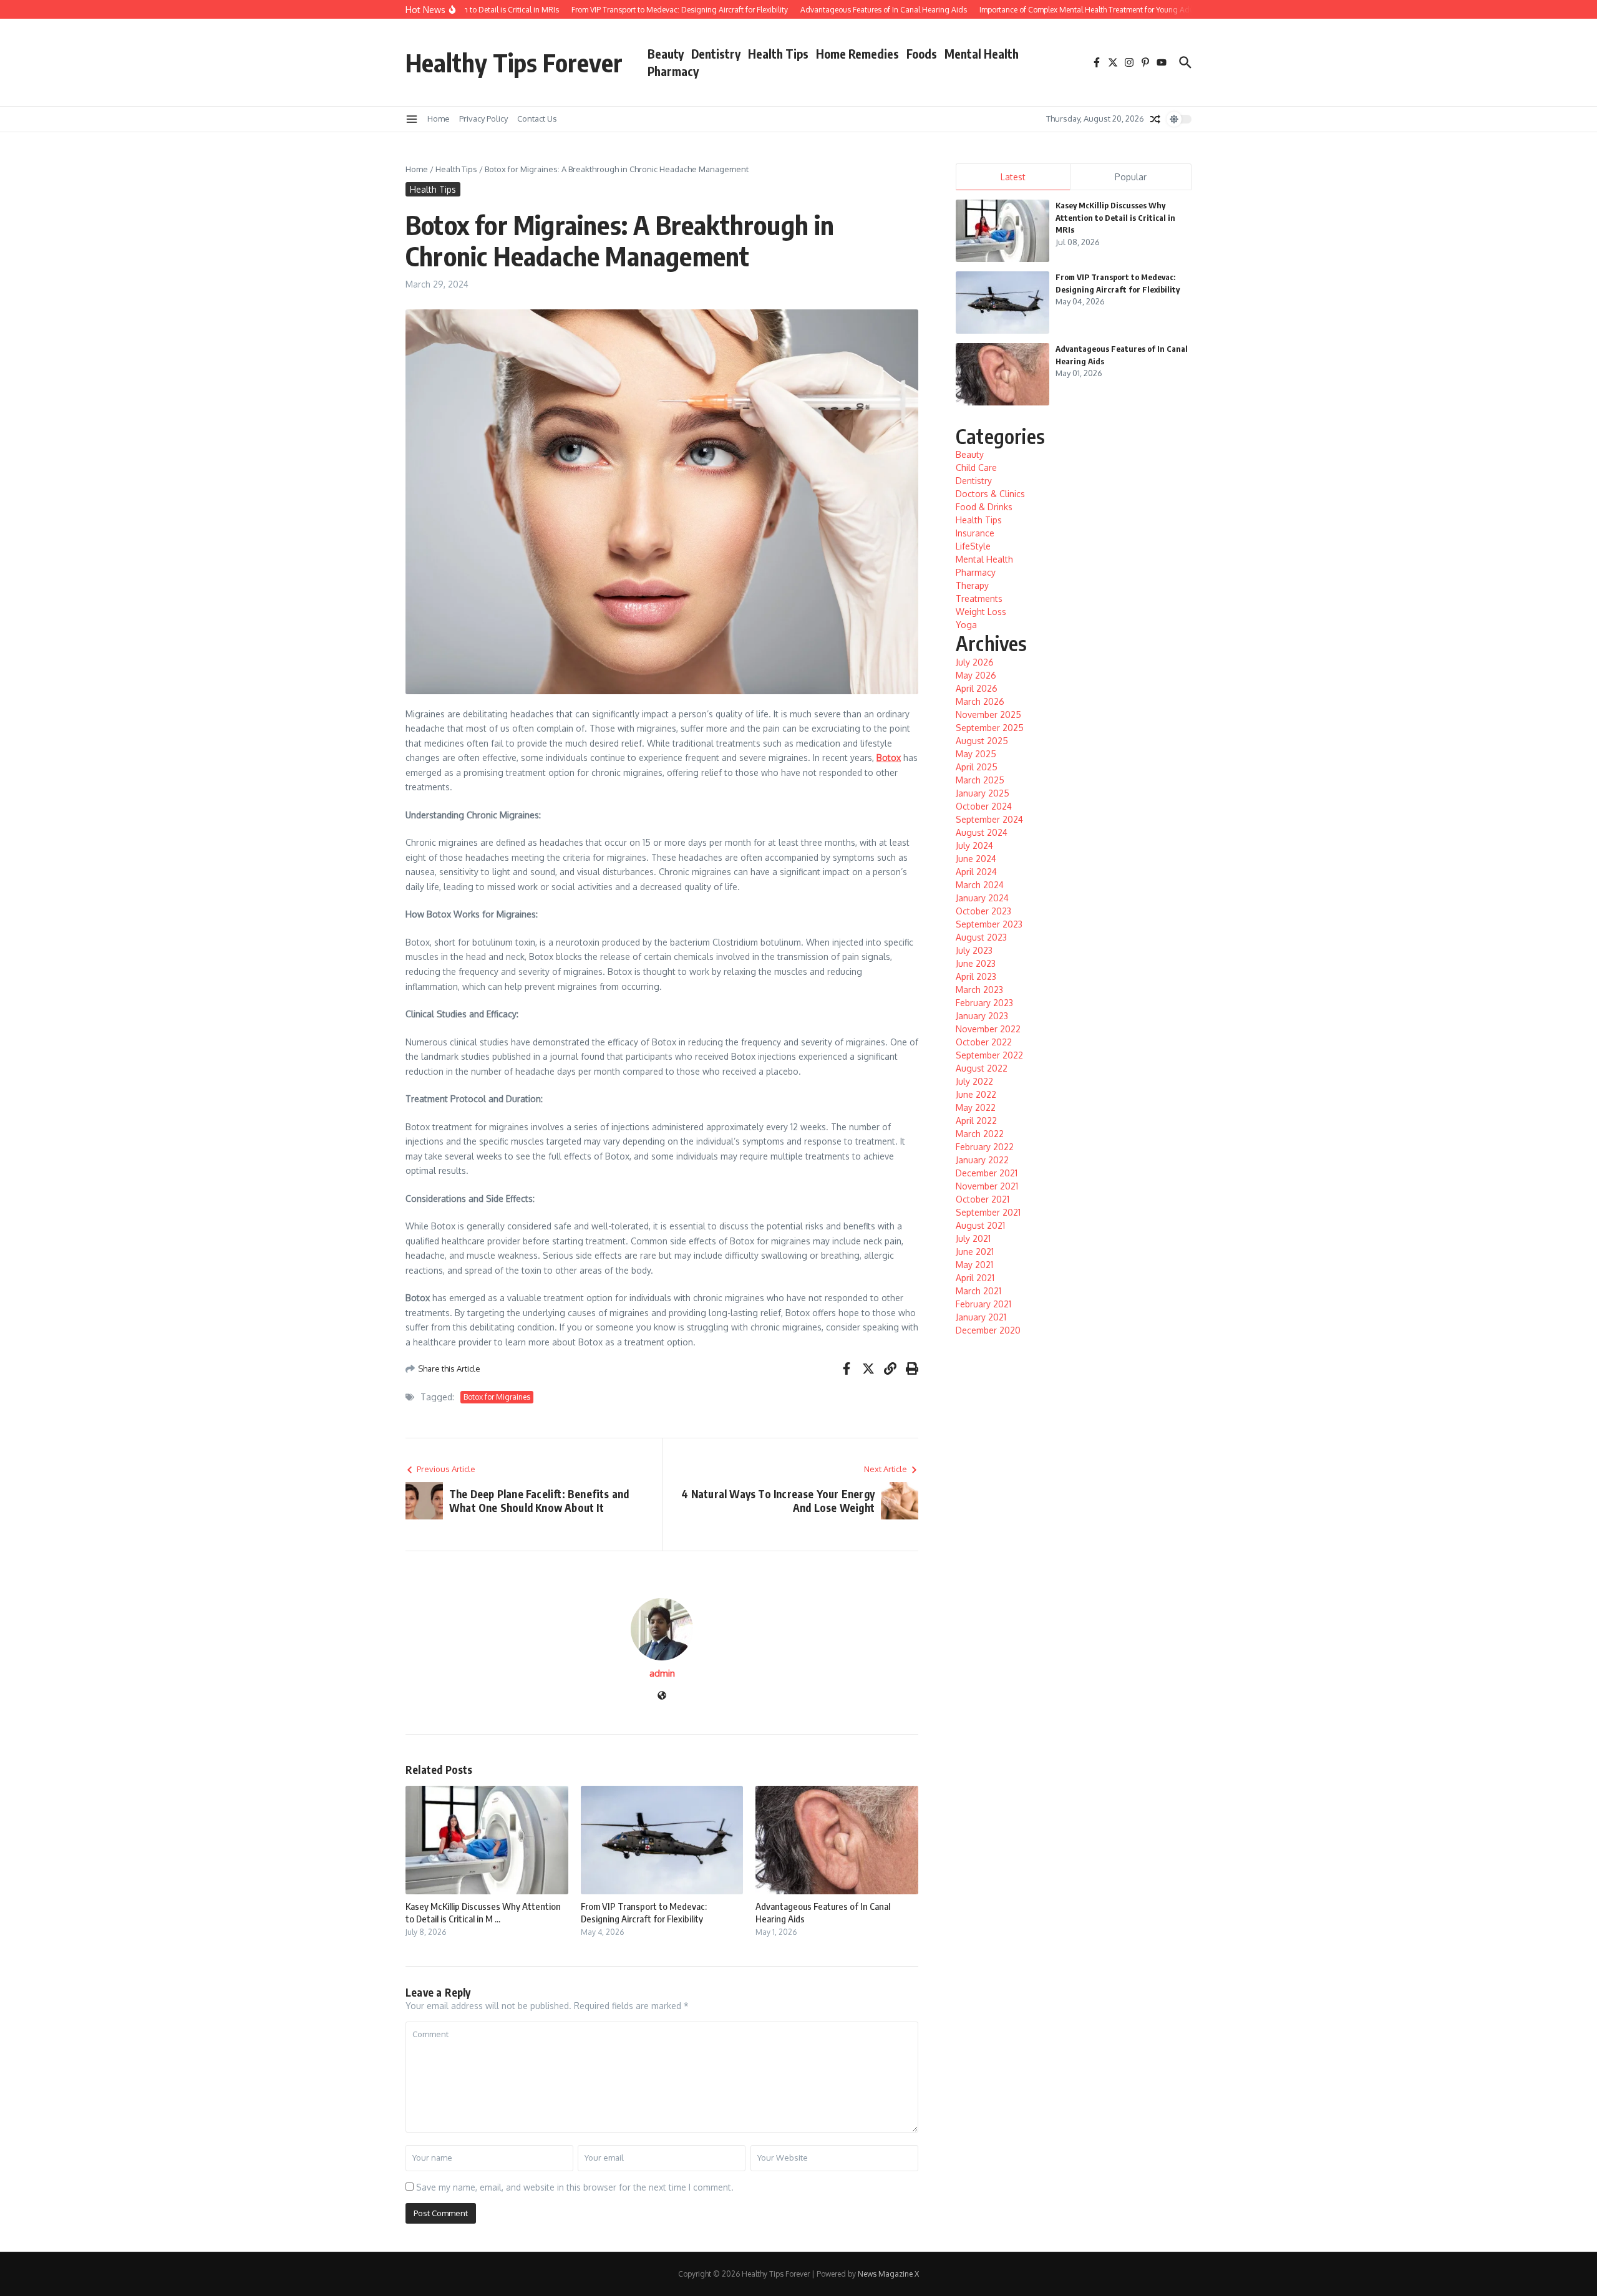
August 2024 (982, 832)
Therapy (972, 585)
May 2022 (976, 1107)
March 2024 (980, 885)
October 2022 (984, 1042)
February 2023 (984, 1003)
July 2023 (974, 950)
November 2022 (988, 1029)
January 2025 (983, 793)
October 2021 (983, 1199)
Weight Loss (981, 612)
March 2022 (980, 1134)
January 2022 (982, 1160)
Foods (922, 54)
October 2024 (984, 806)
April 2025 (977, 767)
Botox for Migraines (497, 1397)
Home (439, 119)
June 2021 (975, 1252)
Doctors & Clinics (990, 494)
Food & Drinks (984, 507)
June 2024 (976, 859)
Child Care (976, 467)
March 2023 (979, 990)
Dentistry (716, 54)
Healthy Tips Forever (514, 62)
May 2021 (974, 1265)
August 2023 (981, 937)
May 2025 (976, 754)
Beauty (666, 54)
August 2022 (982, 1068)
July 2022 (974, 1081)
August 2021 (980, 1225)
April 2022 (976, 1121)
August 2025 (982, 741)
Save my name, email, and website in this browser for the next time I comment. (575, 2187)
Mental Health (982, 54)
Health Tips (778, 54)
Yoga (966, 625)
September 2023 (989, 924)
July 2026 (975, 662)
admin (662, 1673)
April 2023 (976, 976)
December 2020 (988, 1330)
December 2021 (987, 1173)
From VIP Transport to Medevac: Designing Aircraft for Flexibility (644, 1912)
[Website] (662, 1696)
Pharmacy (673, 71)
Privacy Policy (483, 119)
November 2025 (988, 714)
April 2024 (976, 872)
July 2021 (973, 1238)
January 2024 (982, 898)
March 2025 (980, 780)
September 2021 (988, 1212)
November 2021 (987, 1186)
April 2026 (977, 688)
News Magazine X (888, 2274)
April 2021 (975, 1278)
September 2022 (989, 1055)
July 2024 (974, 845)
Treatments (979, 598)
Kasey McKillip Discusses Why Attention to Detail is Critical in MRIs (1115, 217)
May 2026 (976, 675)
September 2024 (989, 819)
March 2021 (978, 1291)
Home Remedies (857, 54)
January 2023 (982, 1016)
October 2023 (983, 911)
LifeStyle (973, 546)
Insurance (975, 533)
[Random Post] (1155, 119)
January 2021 (981, 1317)
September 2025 (990, 728)
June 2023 (976, 963)
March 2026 (980, 701)
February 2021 (983, 1304)
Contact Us (537, 119)
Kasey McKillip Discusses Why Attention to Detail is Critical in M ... (483, 1912)
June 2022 (976, 1094)
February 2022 (985, 1147)
